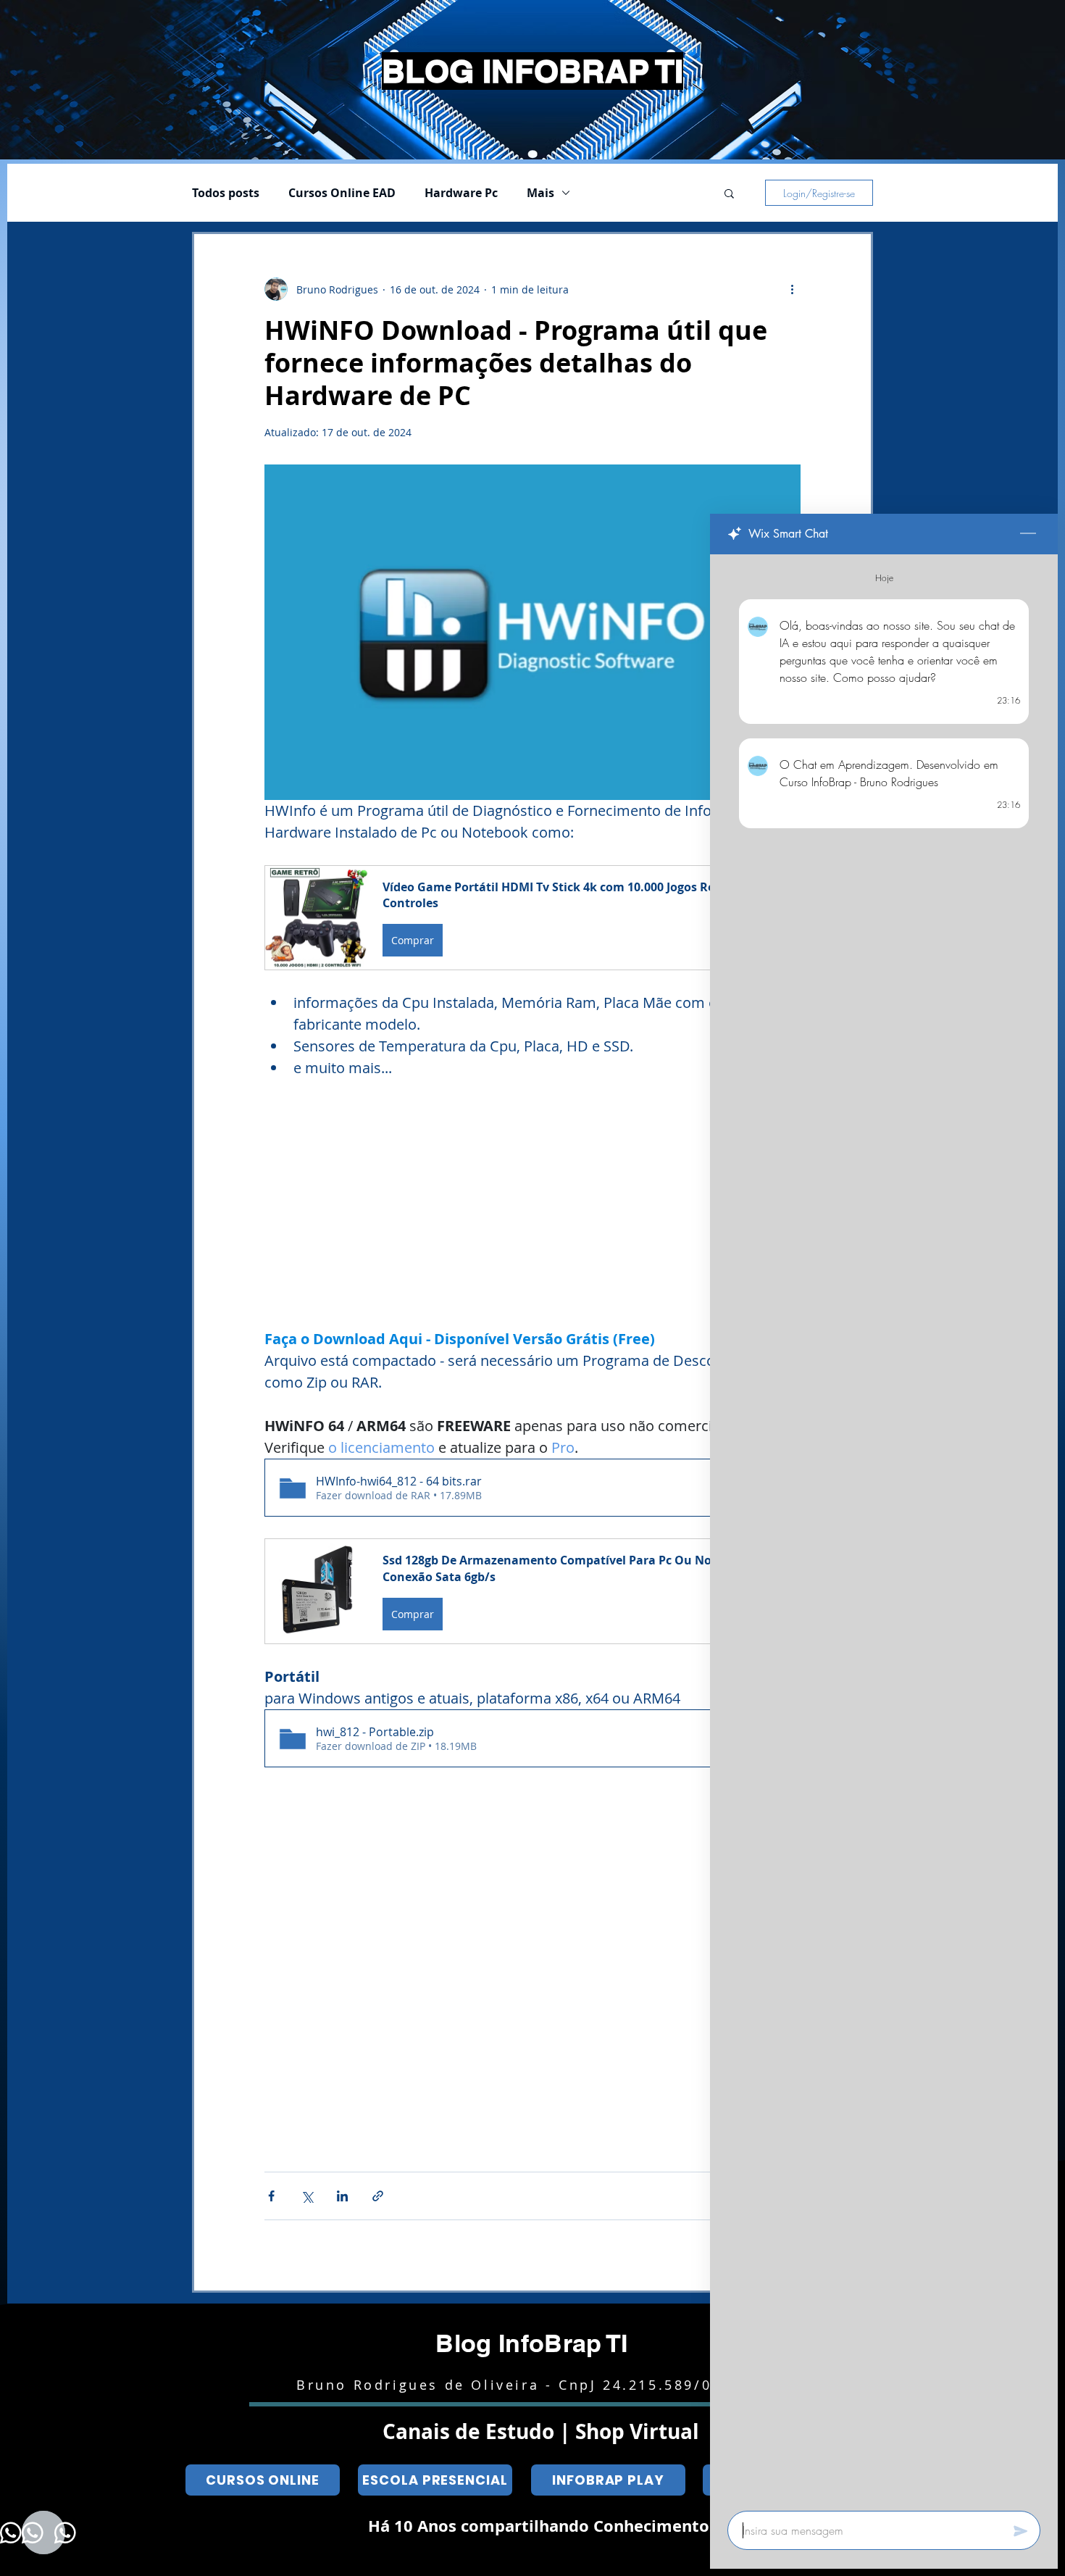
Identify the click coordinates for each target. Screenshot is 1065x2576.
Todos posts (226, 193)
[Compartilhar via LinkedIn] (342, 2196)
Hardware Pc (461, 193)
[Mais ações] (792, 289)
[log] (884, 1528)
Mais (540, 193)
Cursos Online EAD (342, 193)
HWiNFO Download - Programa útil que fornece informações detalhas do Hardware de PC (516, 363)
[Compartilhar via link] (378, 2196)
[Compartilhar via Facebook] (271, 2196)
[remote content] (532, 1204)
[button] (729, 195)
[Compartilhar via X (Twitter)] (307, 2196)
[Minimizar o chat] (1028, 534)
